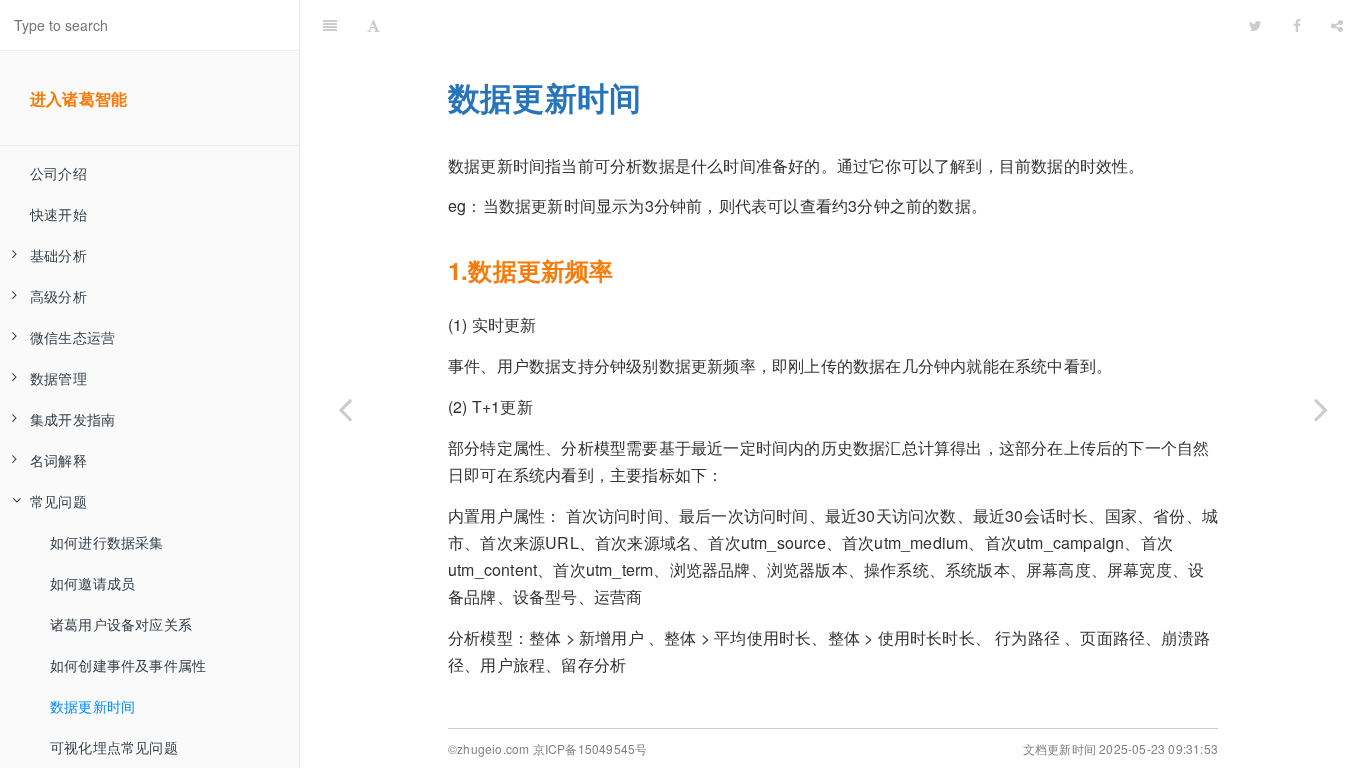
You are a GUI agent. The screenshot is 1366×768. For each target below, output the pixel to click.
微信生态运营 (72, 337)
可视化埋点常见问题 (114, 747)
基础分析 (58, 255)
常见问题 (58, 501)
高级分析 (58, 296)
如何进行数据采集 (107, 542)
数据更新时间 (92, 706)
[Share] (1337, 25)
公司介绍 (58, 173)
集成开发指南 (72, 419)
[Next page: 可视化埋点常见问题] (1321, 409)
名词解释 (58, 460)
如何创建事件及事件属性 (128, 665)
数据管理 (58, 378)
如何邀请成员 (92, 583)
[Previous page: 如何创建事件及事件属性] (345, 409)
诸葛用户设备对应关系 (121, 624)
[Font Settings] (373, 25)
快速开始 (58, 214)
